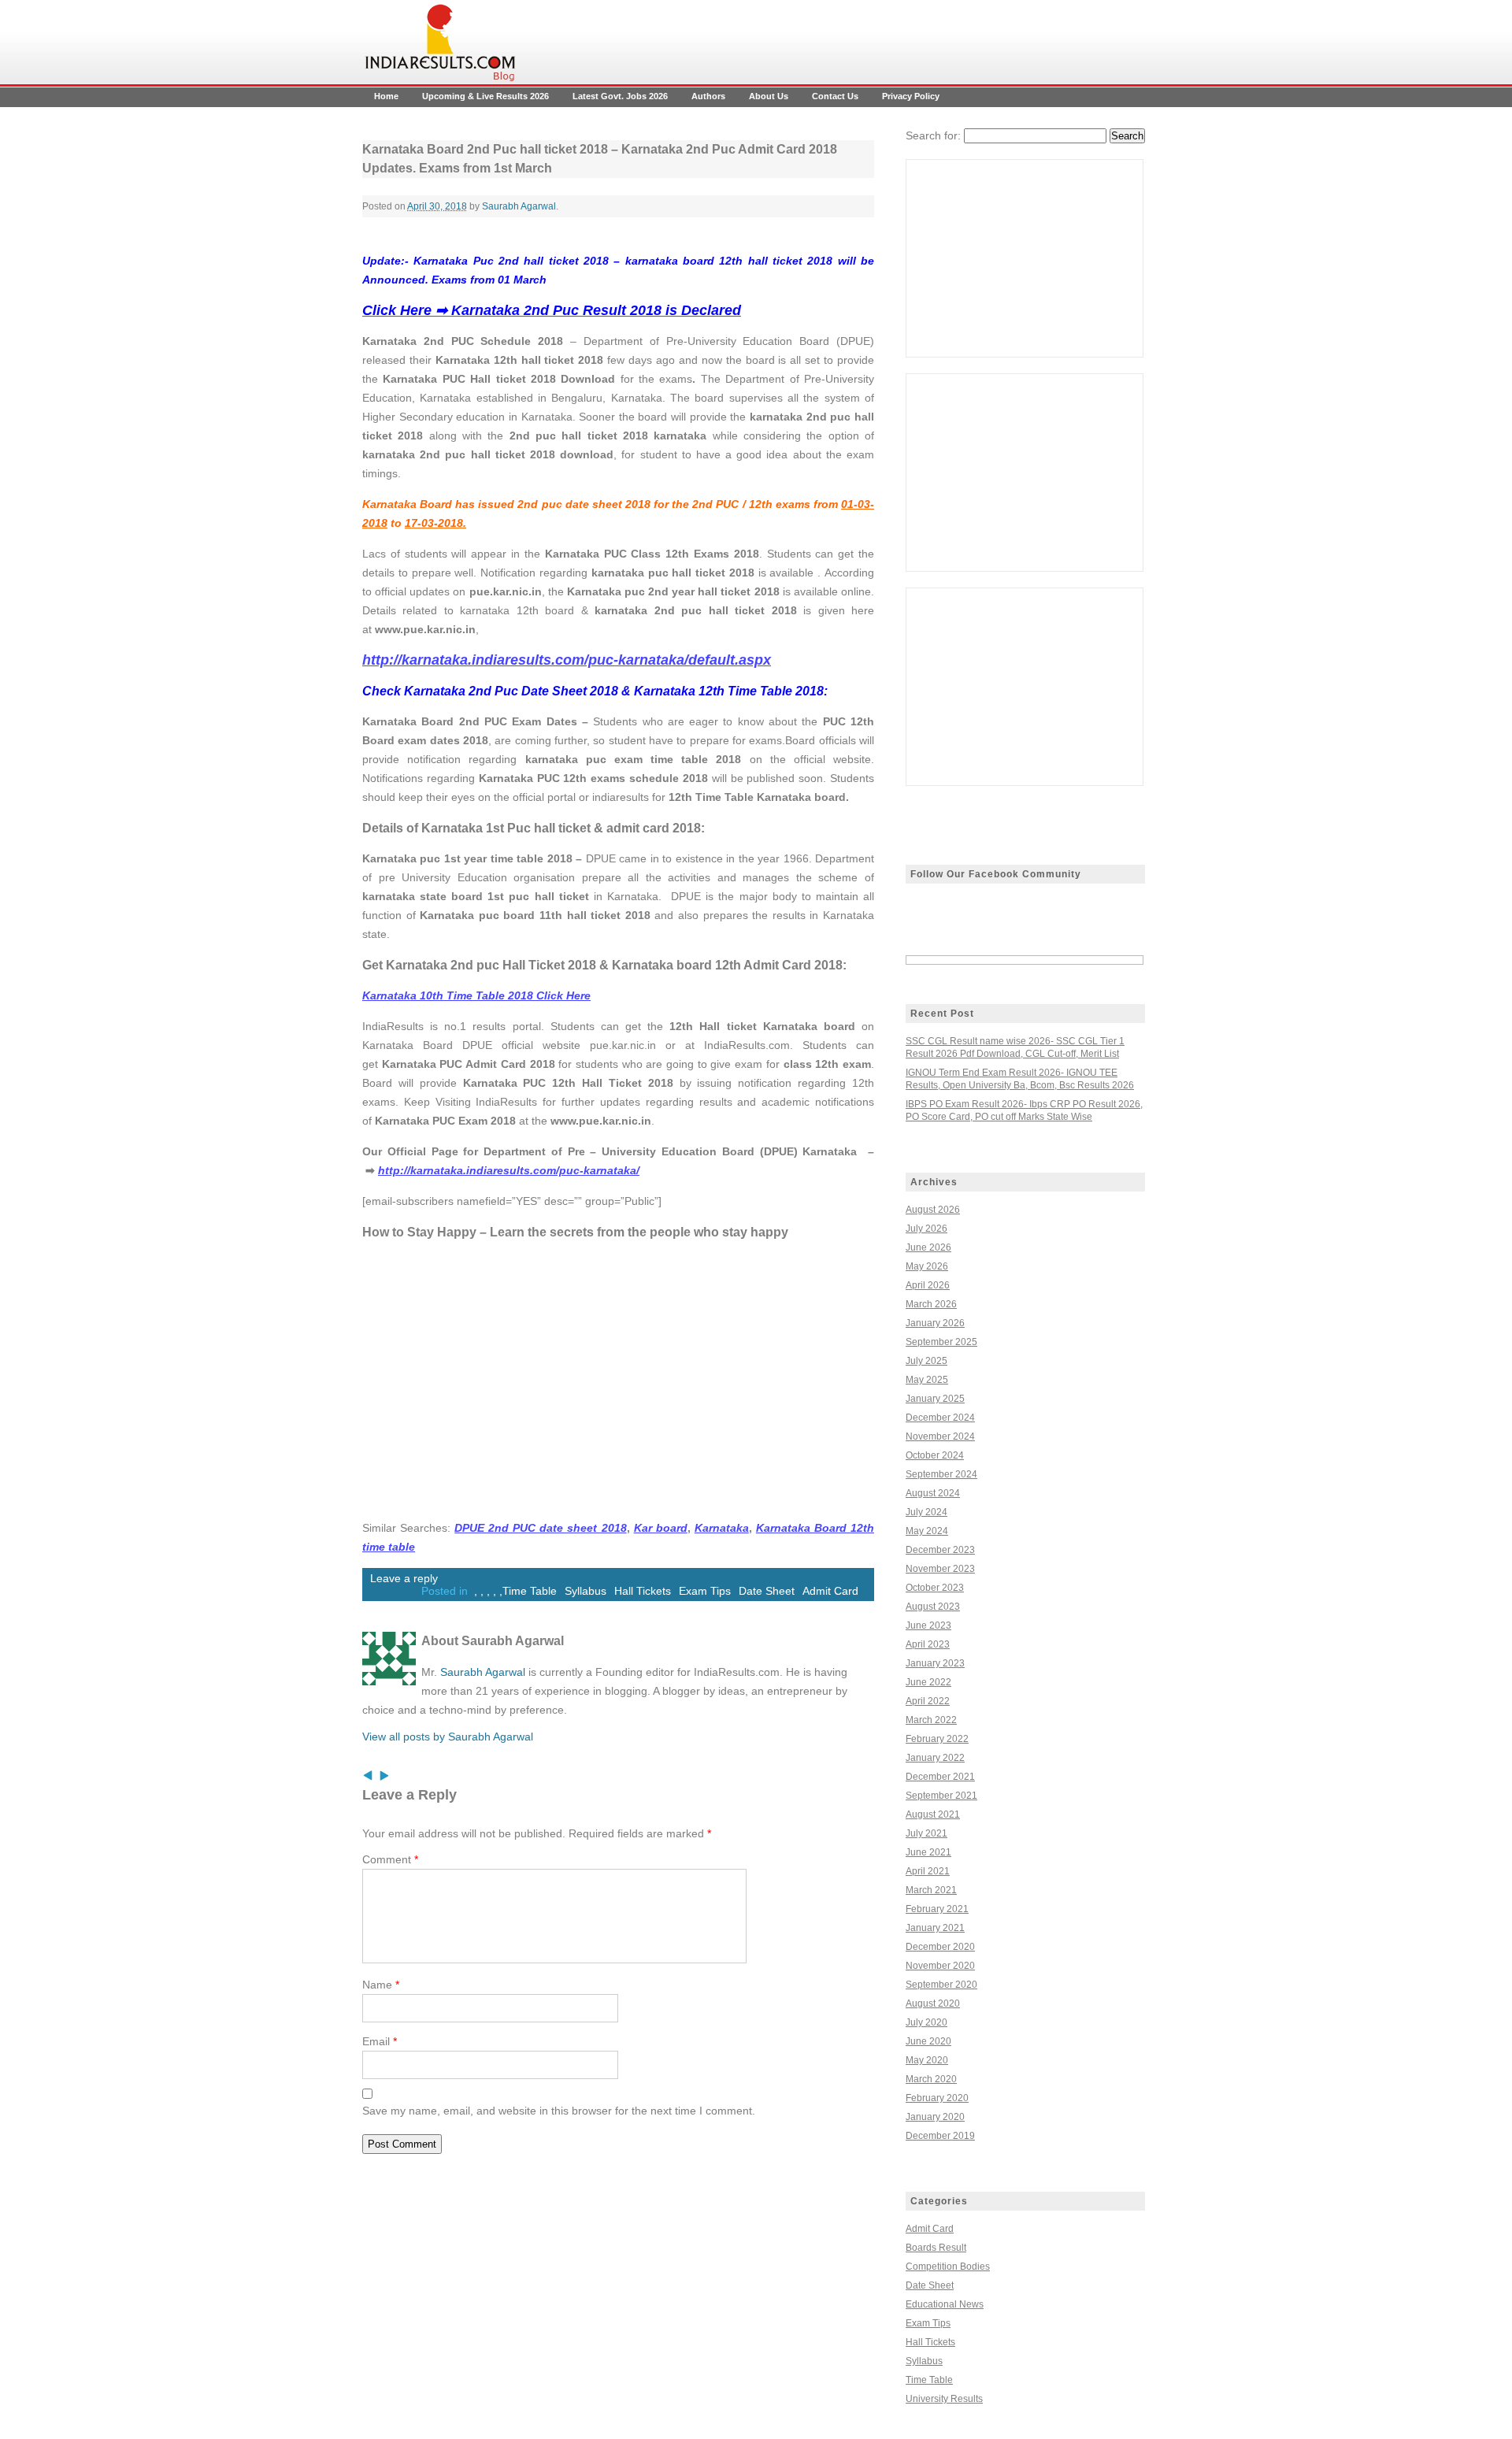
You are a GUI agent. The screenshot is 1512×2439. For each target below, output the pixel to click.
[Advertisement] (1025, 258)
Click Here (476, 995)
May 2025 (927, 1380)
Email (380, 2041)
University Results (944, 2399)
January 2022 (935, 1758)
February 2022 (937, 1739)
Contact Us (835, 96)
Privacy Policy (911, 96)
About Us (769, 96)
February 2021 (937, 1909)
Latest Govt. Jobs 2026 (620, 96)
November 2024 (940, 1436)
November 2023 (940, 1569)
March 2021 (931, 1890)
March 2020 (931, 2079)
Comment (390, 1859)
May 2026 (927, 1266)
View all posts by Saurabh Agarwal (448, 1737)
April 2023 (928, 1644)
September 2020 (941, 1985)
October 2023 (935, 1588)
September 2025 (941, 1342)
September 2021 (941, 1796)
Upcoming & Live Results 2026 (485, 96)
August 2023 (933, 1607)
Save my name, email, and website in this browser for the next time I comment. (559, 2111)
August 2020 (933, 2003)
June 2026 (928, 1247)
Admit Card (830, 1591)
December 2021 (940, 1777)
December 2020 (940, 1947)
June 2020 (928, 2041)
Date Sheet (767, 1591)
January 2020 (935, 2117)
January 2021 (935, 1928)
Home (386, 96)
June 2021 (928, 1852)
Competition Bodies (948, 2267)
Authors (708, 96)
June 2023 (928, 1625)
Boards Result (936, 2248)
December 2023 (940, 1550)
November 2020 (940, 1966)
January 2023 (935, 1663)
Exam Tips (705, 1591)
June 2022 (928, 1682)
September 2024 (941, 1474)
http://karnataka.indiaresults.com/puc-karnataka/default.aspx (567, 660)
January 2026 (935, 1323)
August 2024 (933, 1493)
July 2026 (926, 1229)
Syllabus (586, 1591)
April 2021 (928, 1871)
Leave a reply (404, 1578)
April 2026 (928, 1285)
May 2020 (927, 2060)
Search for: (933, 135)
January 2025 (935, 1399)
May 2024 (927, 1531)
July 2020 (926, 2022)
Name (381, 1985)
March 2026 (931, 1304)
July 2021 (926, 1833)
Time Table (530, 1591)
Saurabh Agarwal (519, 206)
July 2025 (926, 1361)
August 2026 (933, 1210)
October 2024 (935, 1455)
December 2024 (940, 1418)
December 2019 (940, 2136)
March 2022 (931, 1720)
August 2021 (933, 1814)
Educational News (945, 2304)
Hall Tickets (643, 1591)
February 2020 (937, 2098)
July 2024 (926, 1512)
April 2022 (928, 1701)
